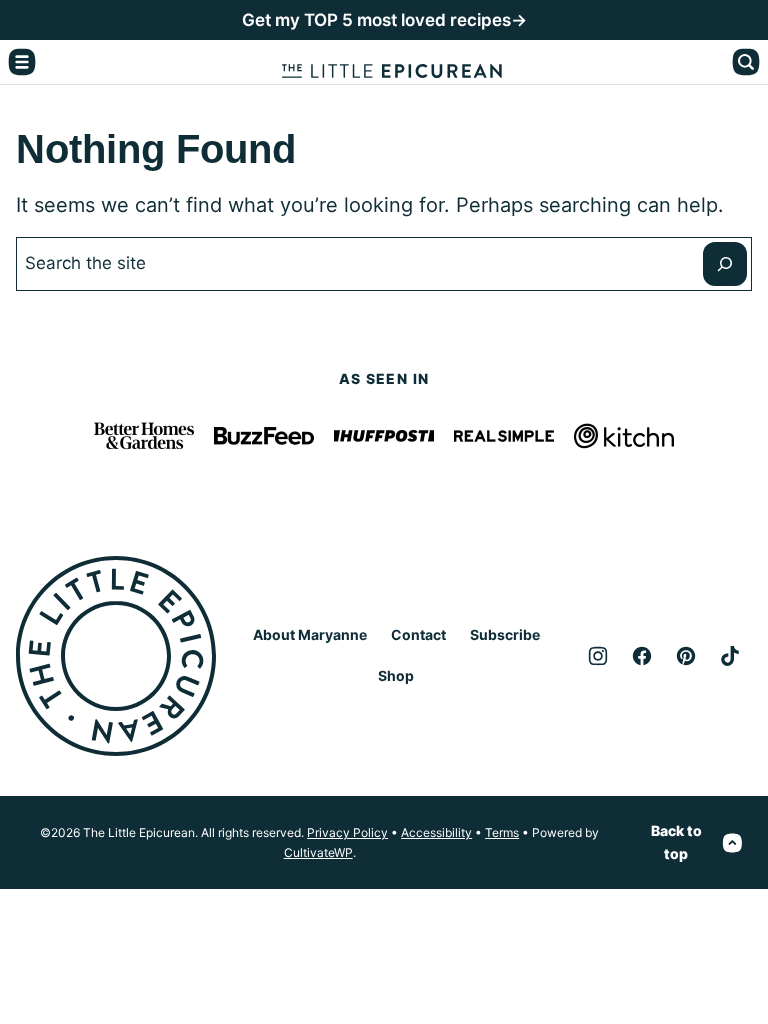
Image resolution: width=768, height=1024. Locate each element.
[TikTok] (730, 656)
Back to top (676, 841)
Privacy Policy (347, 832)
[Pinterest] (686, 656)
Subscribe (505, 634)
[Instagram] (598, 656)
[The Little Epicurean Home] (392, 62)
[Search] (746, 62)
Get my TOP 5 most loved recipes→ (384, 20)
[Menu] (22, 62)
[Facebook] (642, 656)
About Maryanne (310, 634)
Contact (418, 634)
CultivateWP (318, 852)
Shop (396, 675)
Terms (502, 832)
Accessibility (436, 832)
